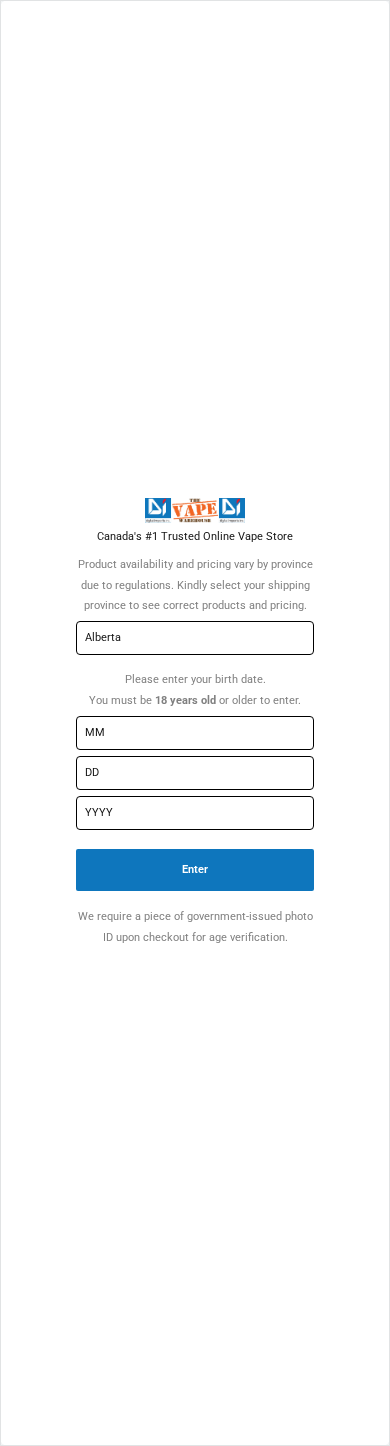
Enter (195, 869)
